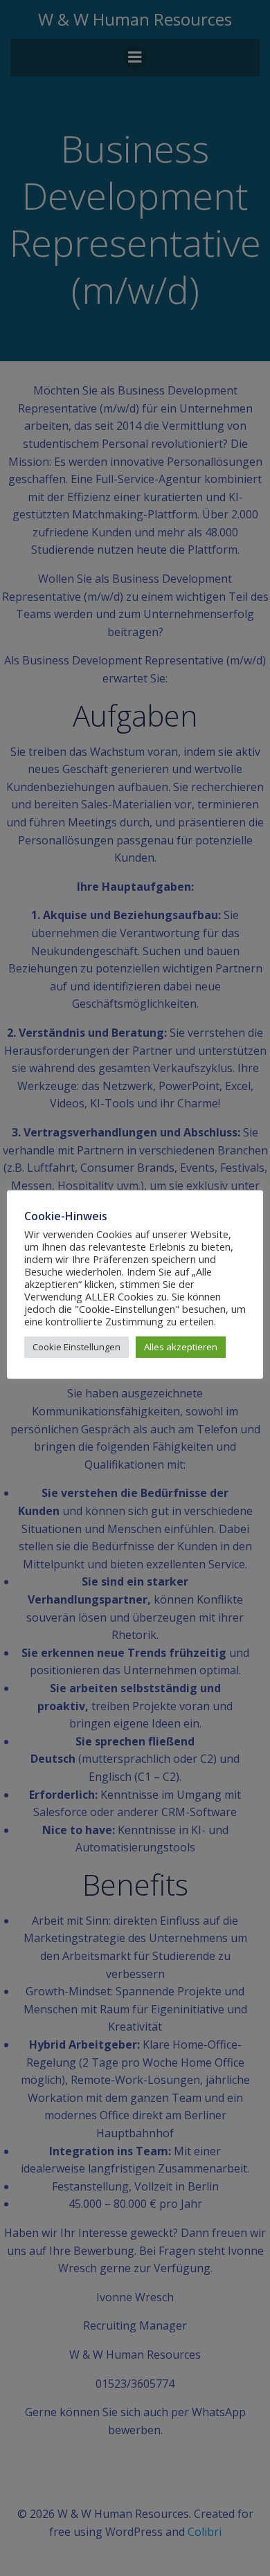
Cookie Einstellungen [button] (76, 1347)
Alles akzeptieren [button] (181, 1347)
